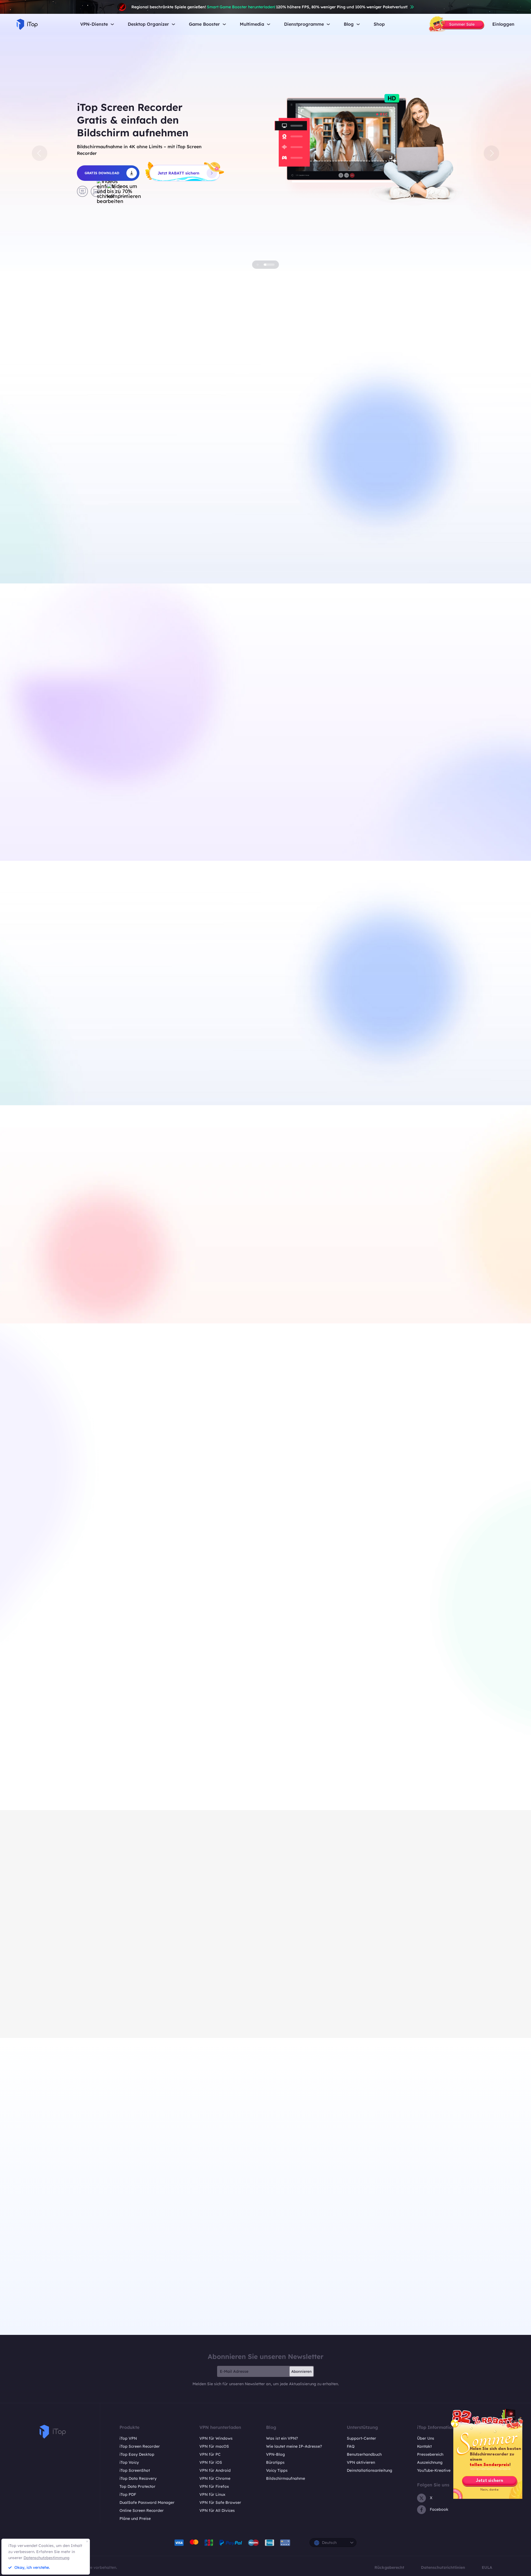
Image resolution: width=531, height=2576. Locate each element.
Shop (379, 24)
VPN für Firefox (214, 2486)
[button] (40, 153)
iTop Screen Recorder (140, 2446)
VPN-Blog (275, 2454)
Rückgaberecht (389, 2567)
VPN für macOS (214, 2446)
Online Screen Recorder (142, 2510)
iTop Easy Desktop (204, 1068)
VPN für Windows (216, 2438)
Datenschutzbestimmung (46, 2558)
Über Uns (426, 2438)
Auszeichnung (430, 2462)
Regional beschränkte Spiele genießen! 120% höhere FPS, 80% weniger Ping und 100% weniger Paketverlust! (270, 7)
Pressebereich (430, 2454)
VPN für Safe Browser (220, 2502)
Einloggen (503, 24)
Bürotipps (275, 2462)
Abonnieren (301, 2371)
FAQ (351, 2446)
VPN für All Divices (217, 2510)
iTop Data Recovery (138, 2478)
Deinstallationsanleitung (369, 2470)
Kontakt (424, 2446)
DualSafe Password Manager (147, 2502)
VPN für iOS (211, 2462)
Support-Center (361, 2438)
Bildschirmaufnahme (286, 2478)
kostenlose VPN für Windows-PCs (149, 536)
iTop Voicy (129, 2462)
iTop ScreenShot (135, 2470)
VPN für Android (215, 2470)
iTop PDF (128, 2494)
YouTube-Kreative (434, 2470)
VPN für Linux (212, 2494)
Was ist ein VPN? (282, 2438)
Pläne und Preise (135, 2518)
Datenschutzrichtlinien (443, 2567)
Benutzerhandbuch (364, 2454)
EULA (487, 2567)
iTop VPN (128, 2438)
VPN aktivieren (361, 2462)
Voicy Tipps (277, 2470)
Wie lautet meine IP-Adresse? (294, 2446)
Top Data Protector (137, 2486)
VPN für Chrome (215, 2478)
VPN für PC (210, 2454)
